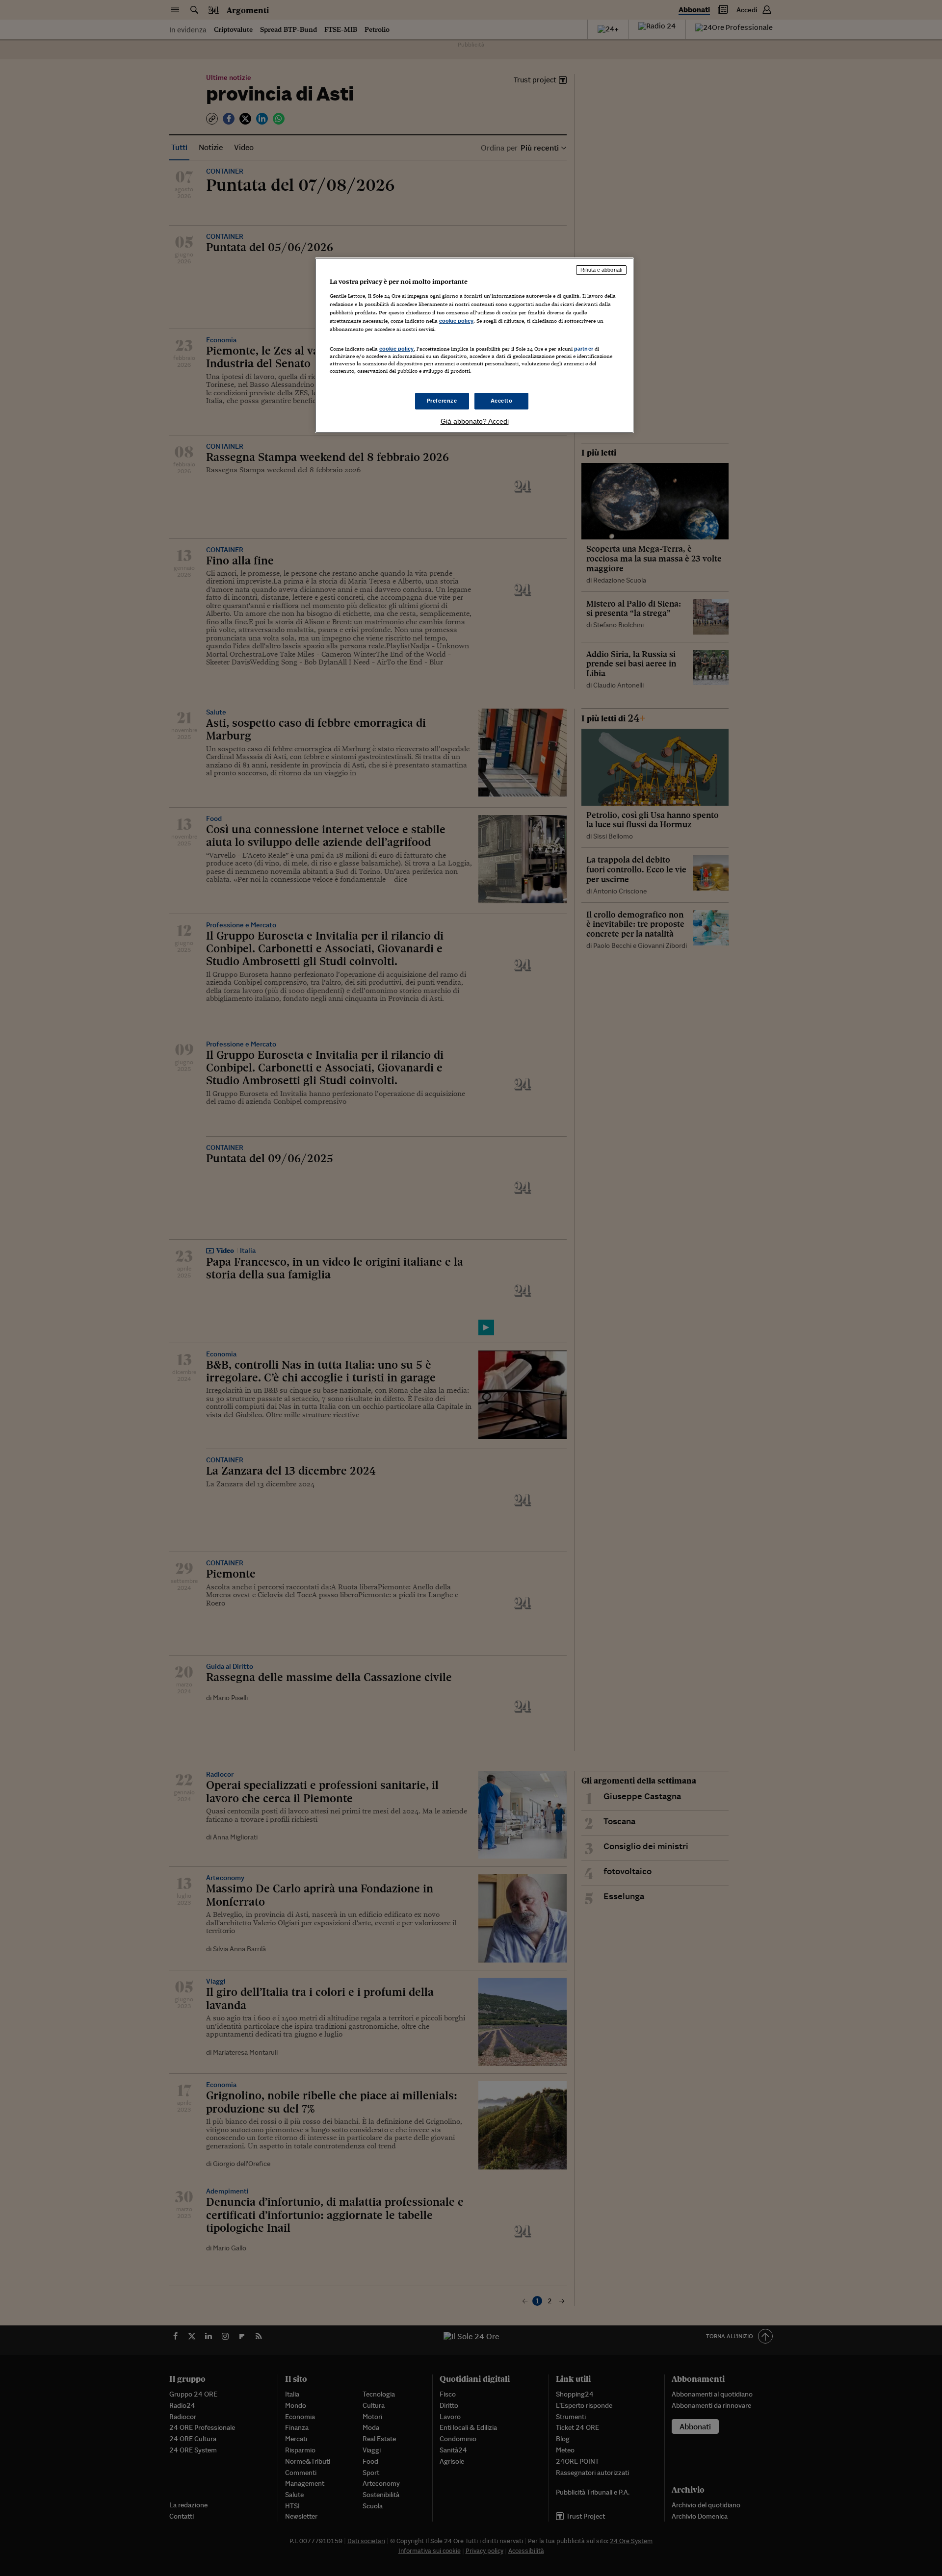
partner (584, 349)
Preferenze (442, 401)
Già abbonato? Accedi (475, 421)
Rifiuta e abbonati (601, 270)
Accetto (502, 401)
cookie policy (456, 321)
